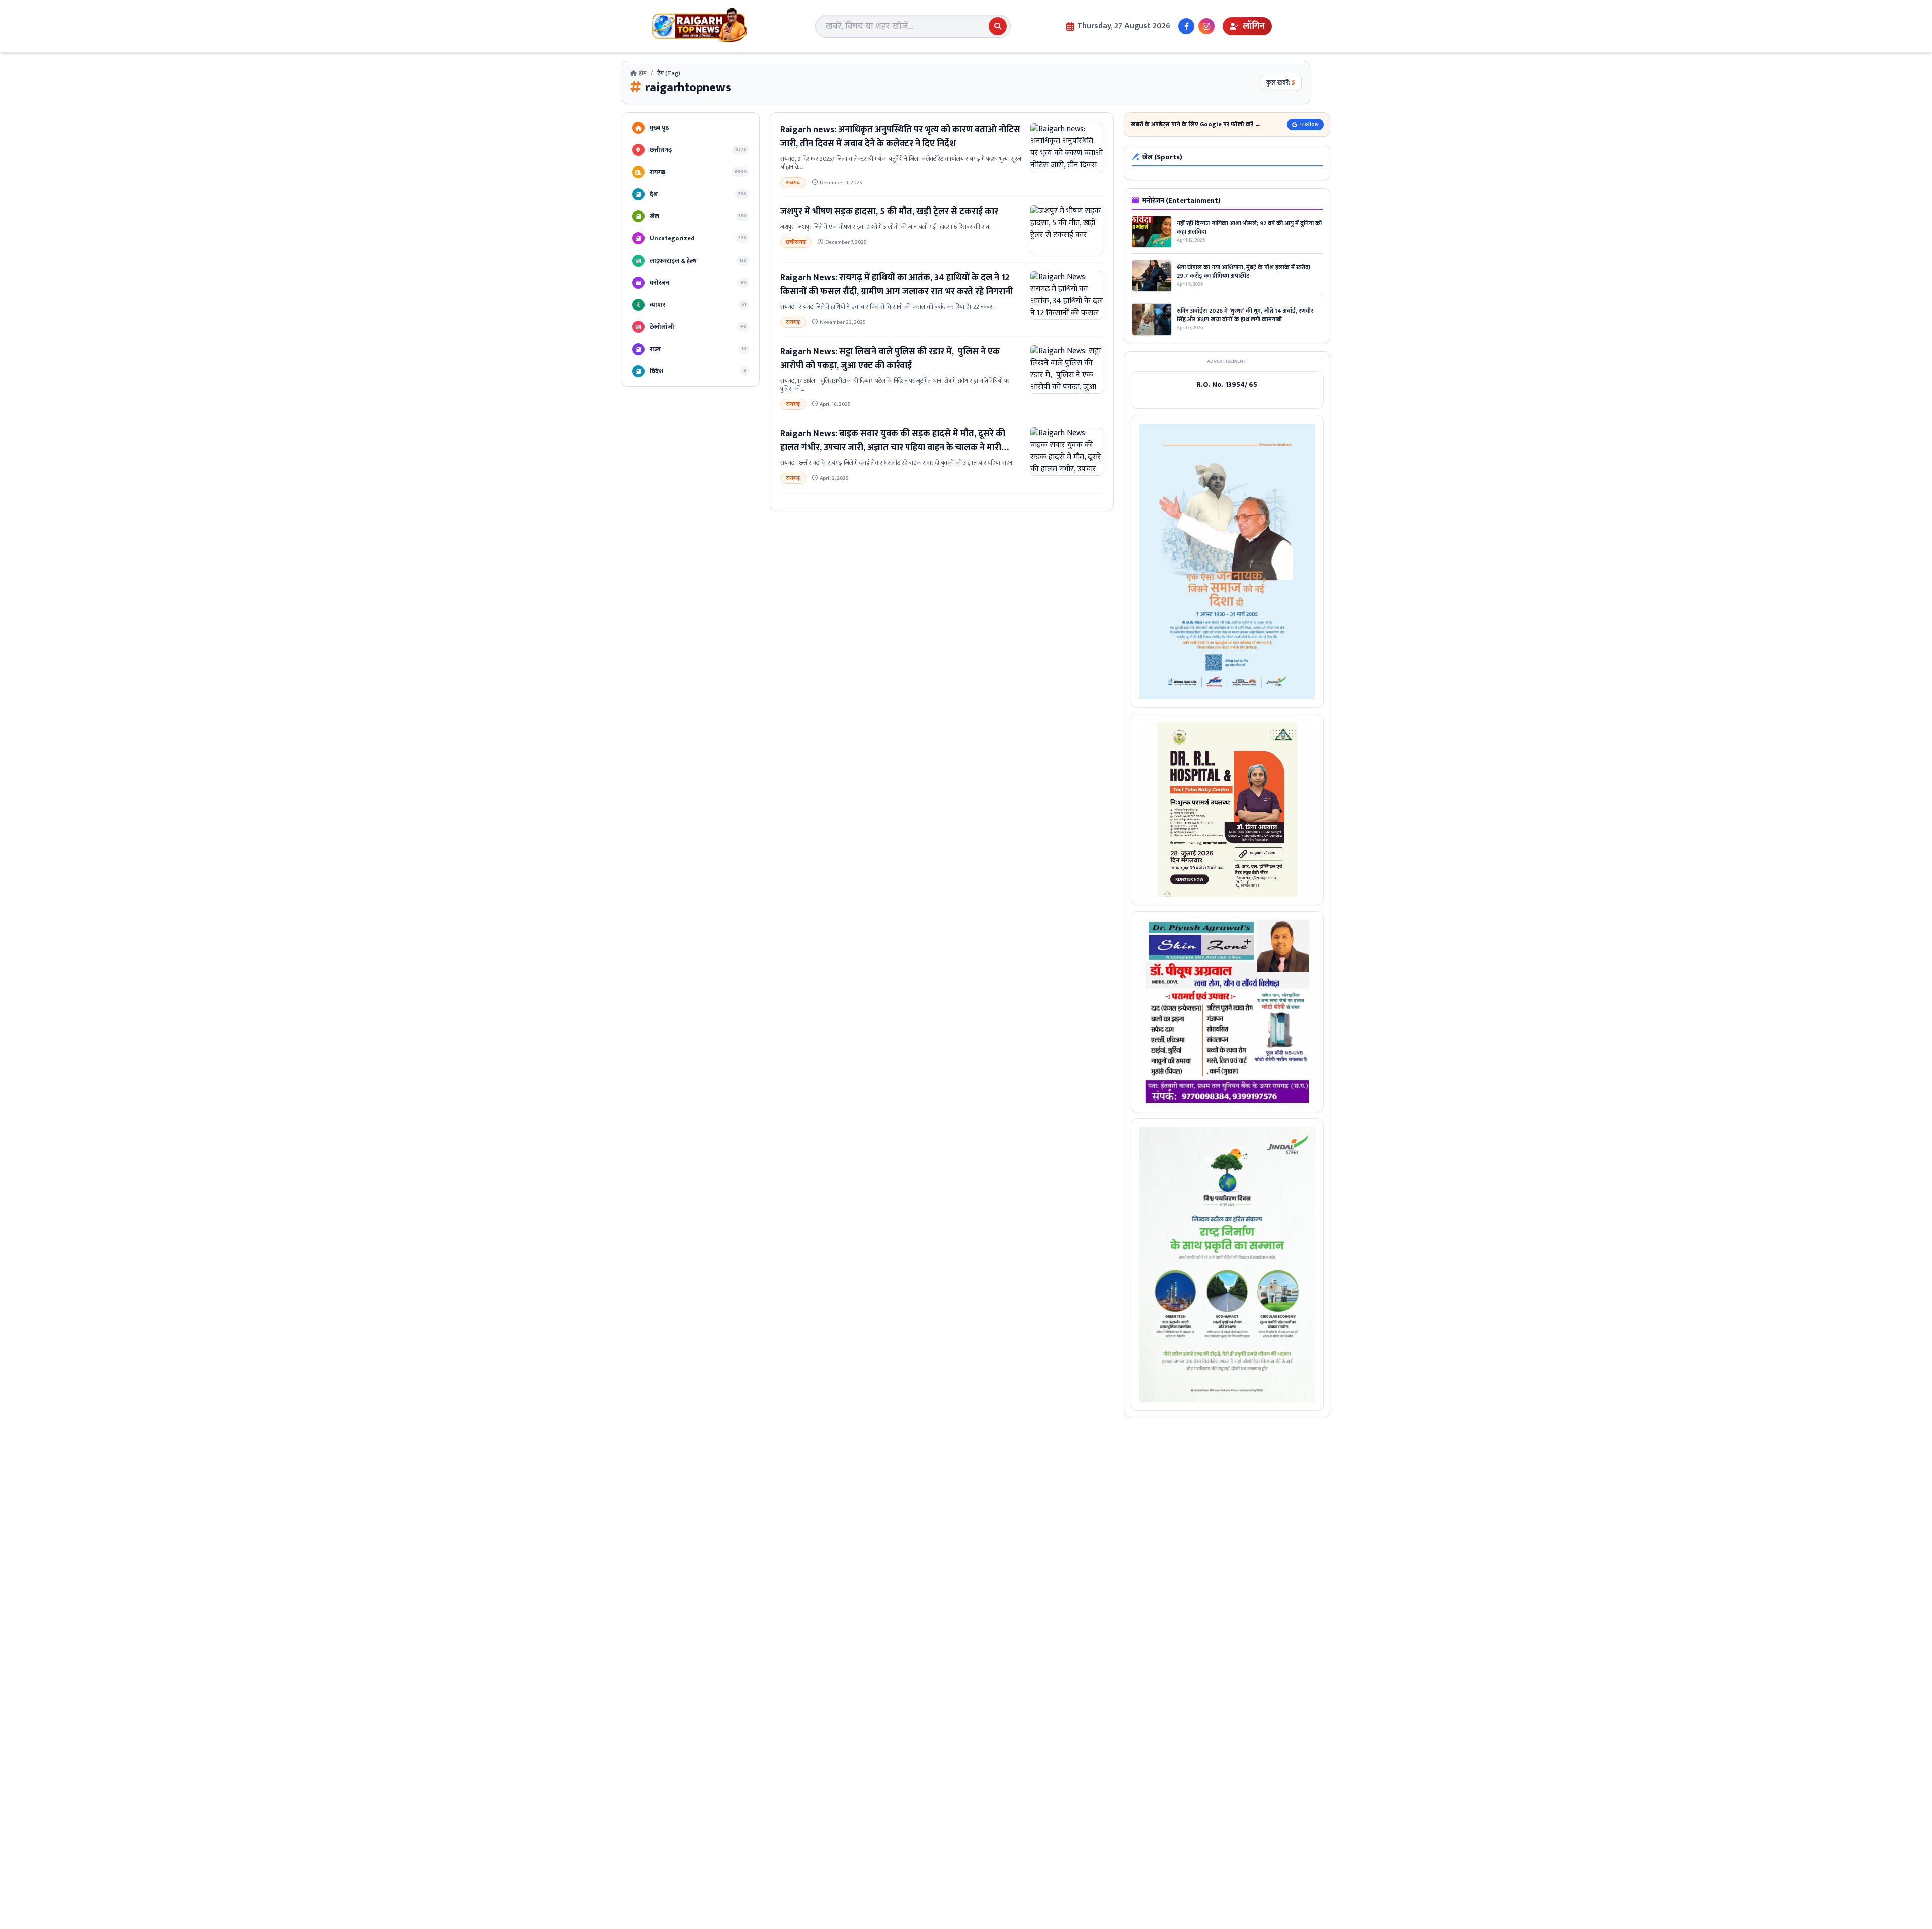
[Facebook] (1186, 26)
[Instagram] (1206, 26)
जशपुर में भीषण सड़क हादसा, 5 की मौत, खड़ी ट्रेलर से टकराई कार (889, 212)
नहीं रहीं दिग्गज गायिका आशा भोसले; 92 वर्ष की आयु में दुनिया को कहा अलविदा (1249, 228)
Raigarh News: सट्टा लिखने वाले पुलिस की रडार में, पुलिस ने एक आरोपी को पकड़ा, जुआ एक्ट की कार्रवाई (890, 359)
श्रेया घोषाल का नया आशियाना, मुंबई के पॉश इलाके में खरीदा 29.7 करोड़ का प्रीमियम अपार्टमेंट (1243, 271)
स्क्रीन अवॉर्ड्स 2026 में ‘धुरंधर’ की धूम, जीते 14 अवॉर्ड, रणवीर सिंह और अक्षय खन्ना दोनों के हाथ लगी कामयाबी (1245, 315)
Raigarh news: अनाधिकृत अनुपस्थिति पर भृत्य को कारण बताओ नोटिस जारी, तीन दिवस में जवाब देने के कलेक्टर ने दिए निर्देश (900, 137)
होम (642, 73)
